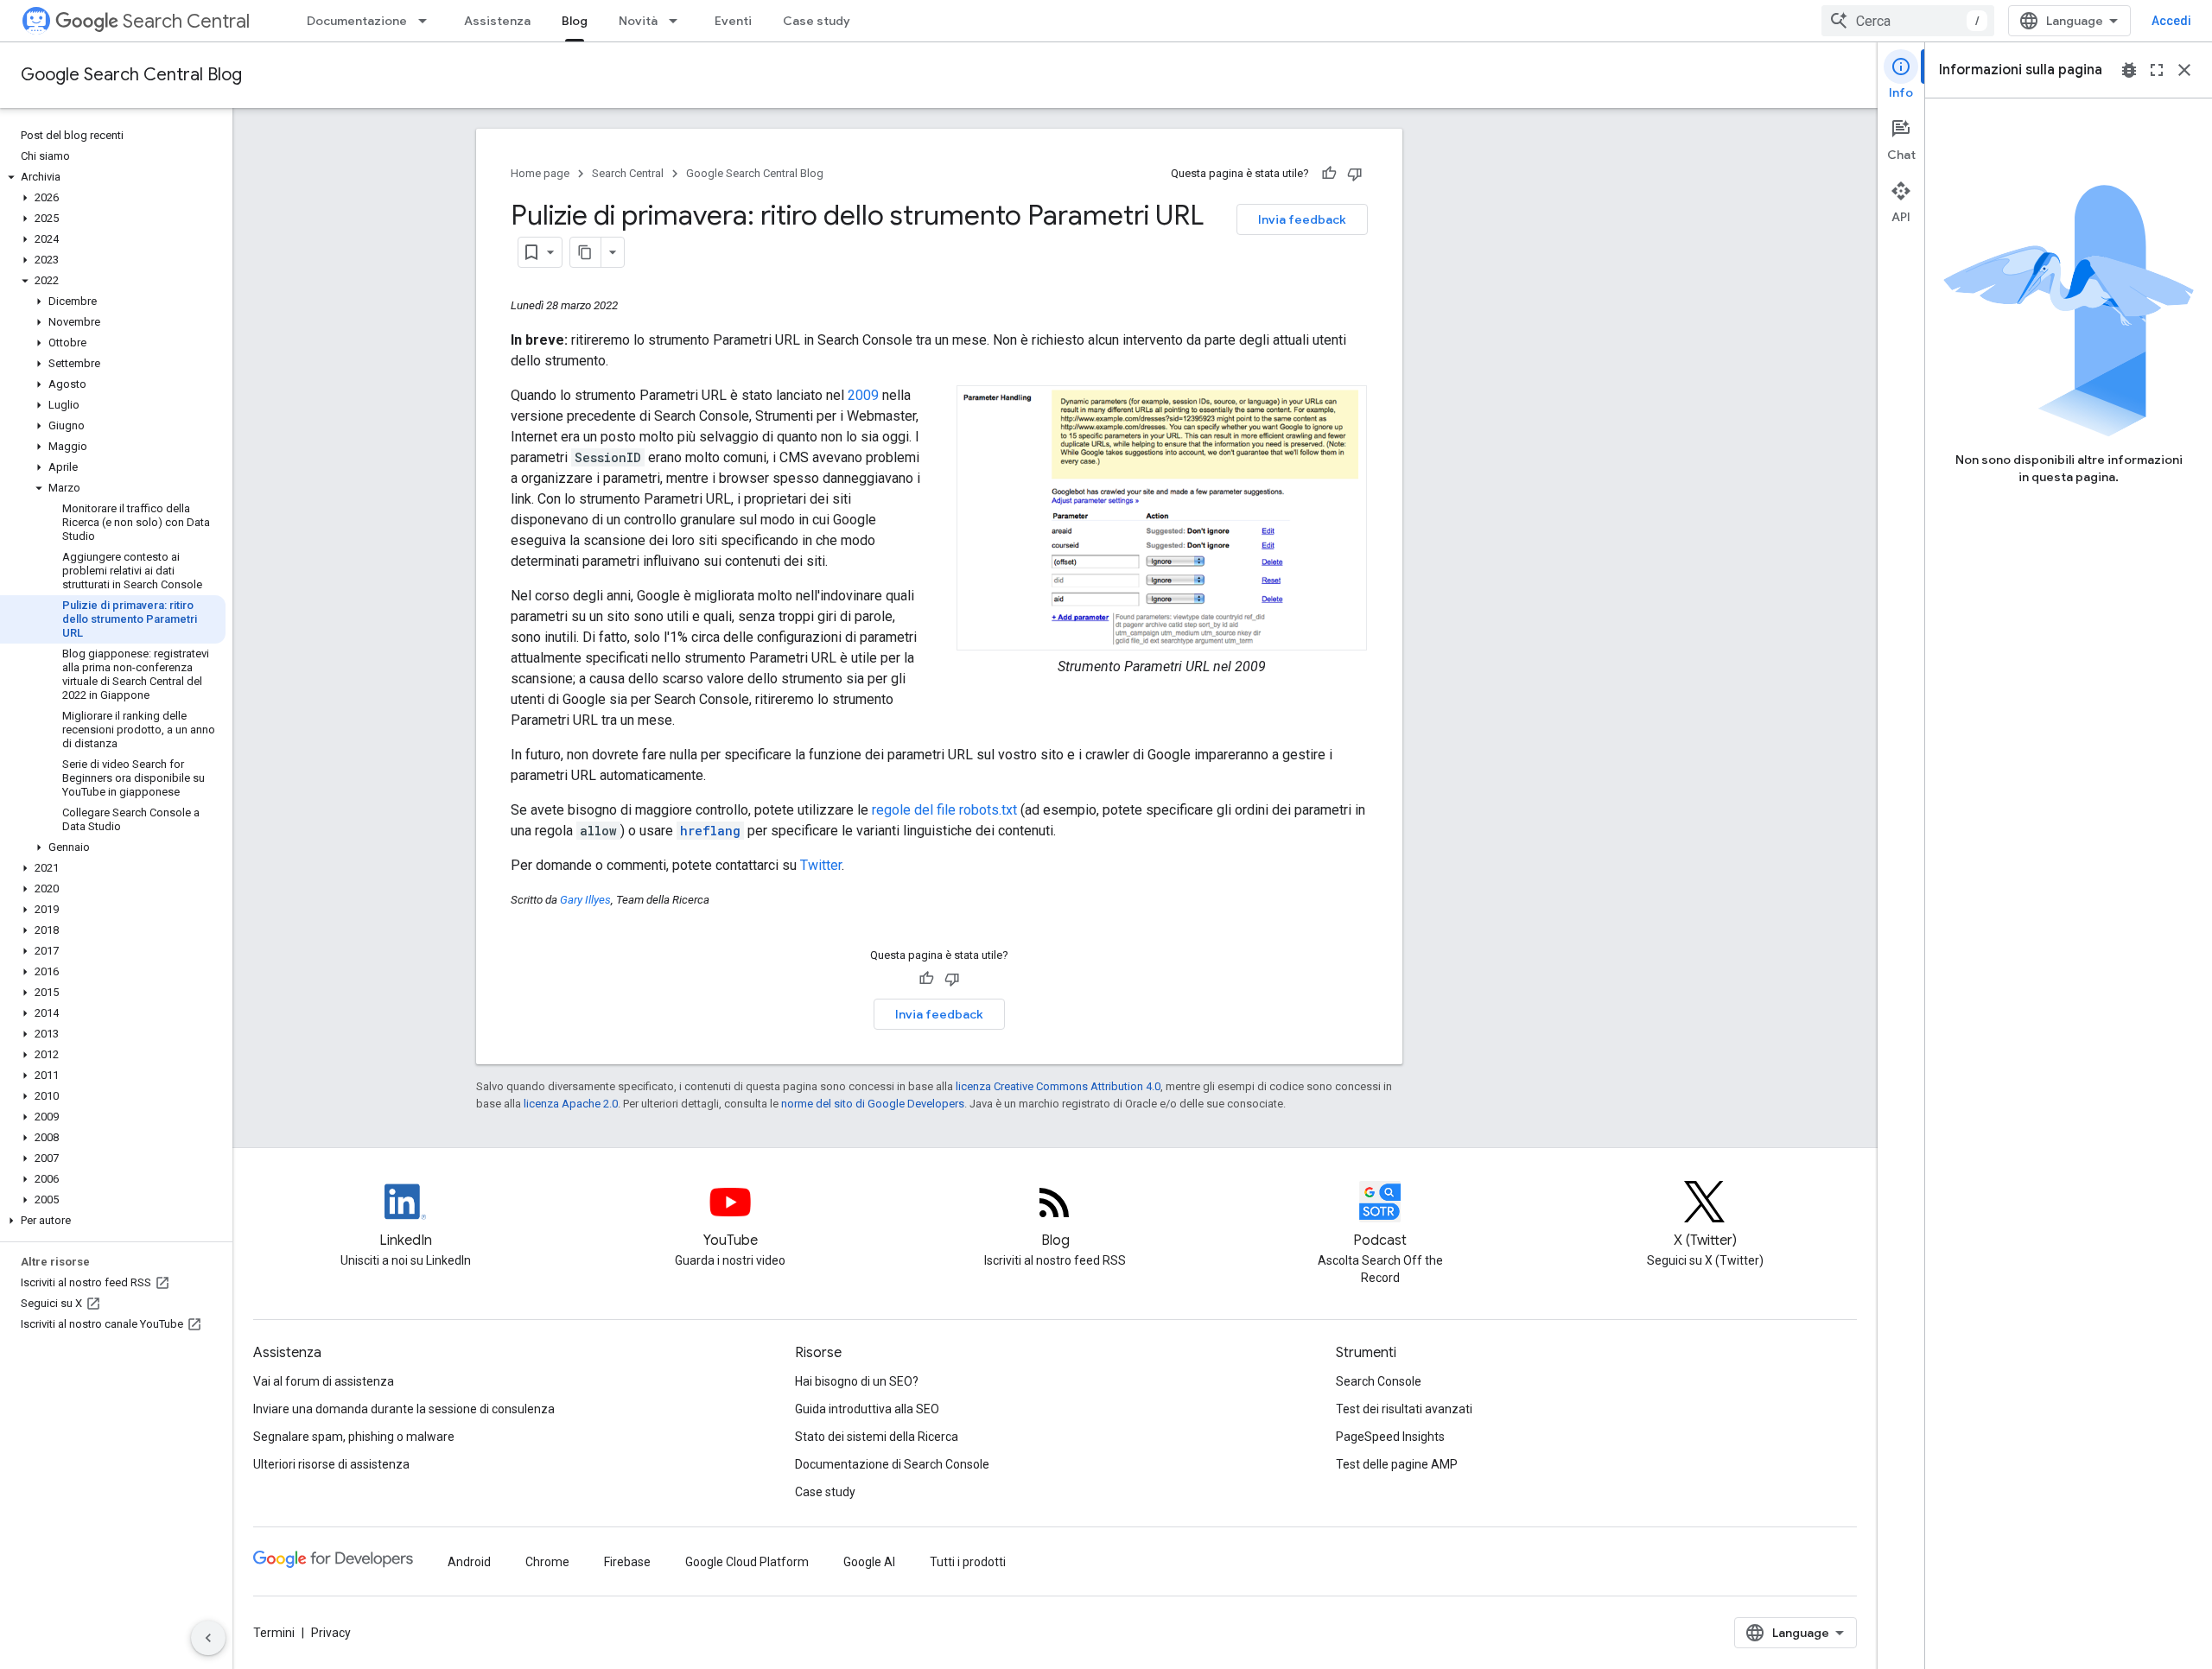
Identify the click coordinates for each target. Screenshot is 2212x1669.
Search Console (1379, 1381)
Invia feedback (1302, 219)
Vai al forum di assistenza (324, 1381)
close (2184, 70)
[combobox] (1908, 21)
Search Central (186, 21)
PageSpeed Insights (1390, 1437)
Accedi (2171, 21)
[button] (113, 177)
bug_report (2129, 70)
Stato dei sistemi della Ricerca (877, 1437)
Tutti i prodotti (968, 1562)
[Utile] (1329, 174)
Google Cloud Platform (747, 1562)
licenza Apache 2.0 (571, 1104)
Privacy (331, 1633)
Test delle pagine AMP (1397, 1464)
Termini (274, 1633)
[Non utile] (1355, 174)
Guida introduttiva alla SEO (867, 1409)
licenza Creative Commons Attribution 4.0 (1058, 1086)
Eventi (733, 21)
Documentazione (357, 21)
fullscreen (2157, 70)
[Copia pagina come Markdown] (586, 252)
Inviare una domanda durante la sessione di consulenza (404, 1409)
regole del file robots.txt (944, 810)
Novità (638, 21)
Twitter (821, 865)
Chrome (547, 1562)
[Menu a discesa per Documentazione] (428, 21)
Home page (540, 173)
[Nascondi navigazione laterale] (208, 1638)
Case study (817, 21)
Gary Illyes (585, 900)
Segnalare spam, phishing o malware (354, 1437)
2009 (863, 395)
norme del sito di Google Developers (873, 1104)
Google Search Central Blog (131, 75)
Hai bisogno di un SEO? (857, 1381)
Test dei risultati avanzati (1404, 1409)
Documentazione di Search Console (892, 1464)
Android (469, 1562)
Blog (575, 21)
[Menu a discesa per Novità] (678, 21)
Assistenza (497, 21)
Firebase (627, 1562)
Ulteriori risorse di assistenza (331, 1464)
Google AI (869, 1562)
